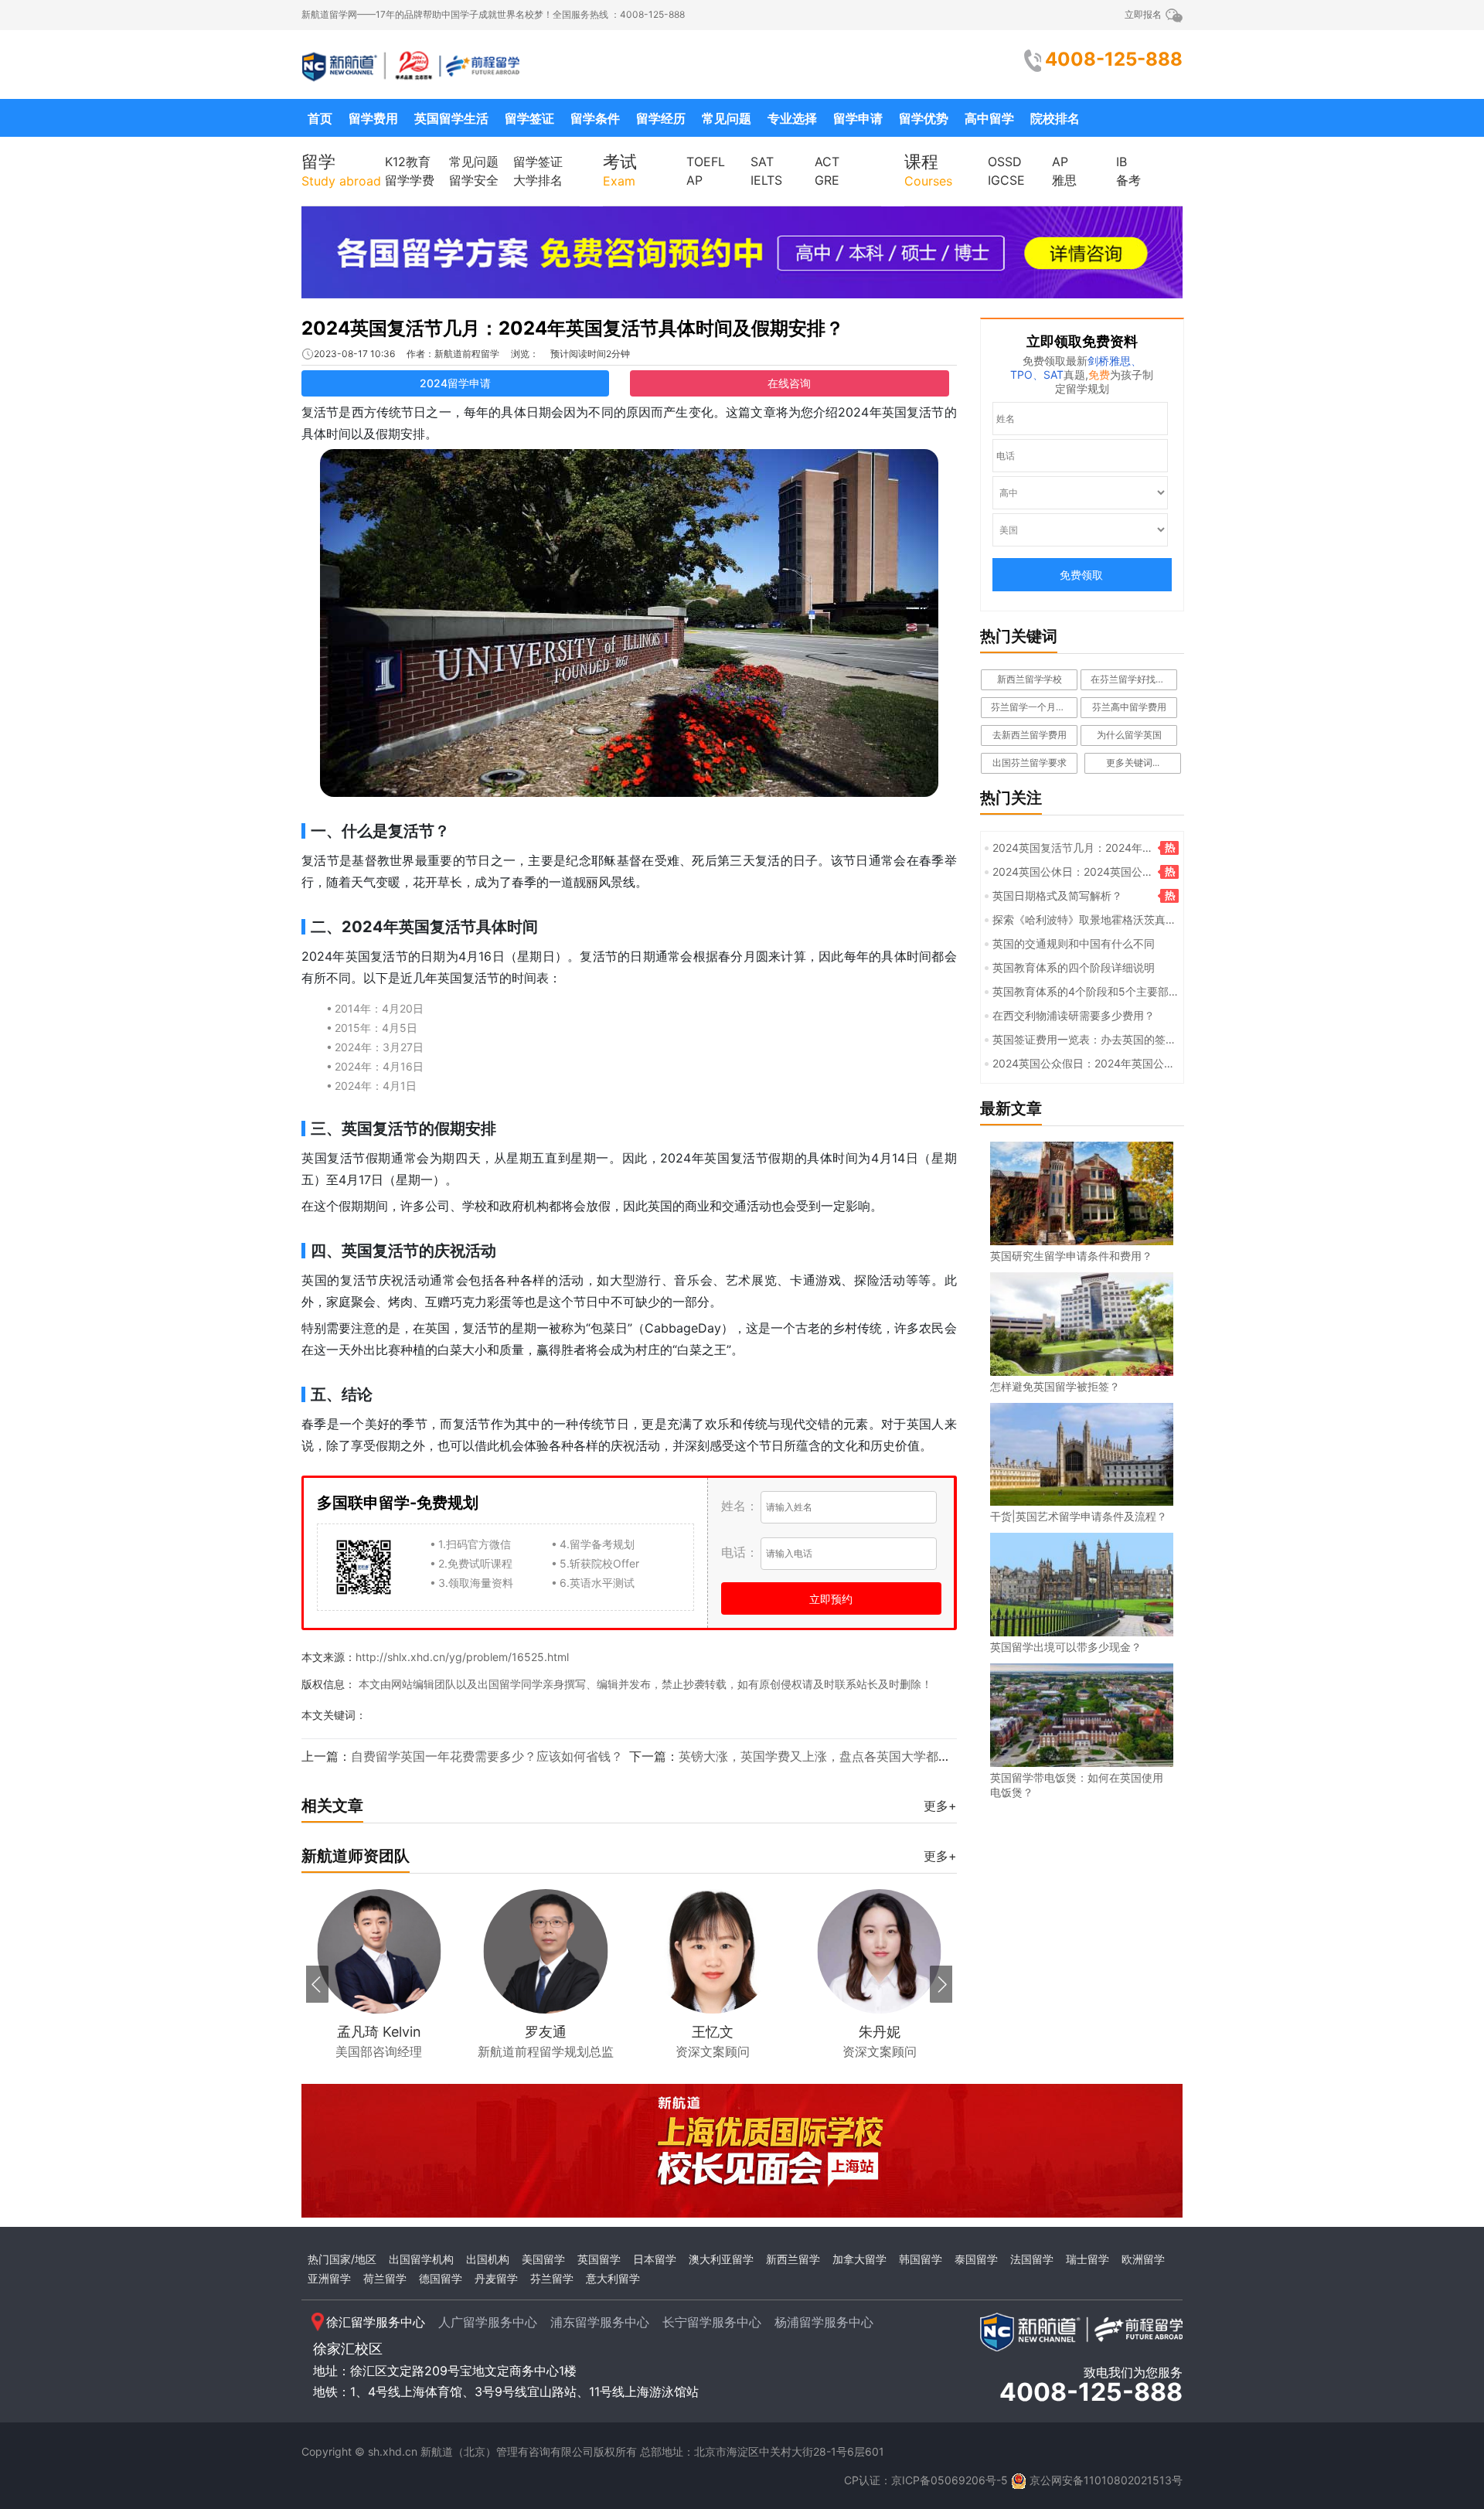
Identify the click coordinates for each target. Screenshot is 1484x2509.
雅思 (1064, 180)
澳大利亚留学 (721, 2259)
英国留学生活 (451, 118)
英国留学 (599, 2259)
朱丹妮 (880, 2032)
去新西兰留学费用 (1030, 735)
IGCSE (1006, 180)
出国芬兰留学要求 (1030, 763)
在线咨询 (789, 383)
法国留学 (1032, 2259)
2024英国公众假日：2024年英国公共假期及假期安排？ (1080, 1064)
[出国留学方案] (742, 251)
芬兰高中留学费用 (1129, 707)
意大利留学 (613, 2278)
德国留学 (441, 2278)
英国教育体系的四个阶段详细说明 (1074, 967)
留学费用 (373, 118)
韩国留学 (921, 2259)
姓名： (740, 1506)
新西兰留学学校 (1030, 679)
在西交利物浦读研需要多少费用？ (1074, 1015)
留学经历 (661, 118)
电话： (740, 1552)
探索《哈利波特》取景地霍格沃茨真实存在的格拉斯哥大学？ (1081, 920)
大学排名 (538, 180)
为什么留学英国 (1129, 735)
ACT (827, 162)
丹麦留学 (496, 2278)
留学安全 (474, 180)
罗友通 (546, 2032)
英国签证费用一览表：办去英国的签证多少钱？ (1081, 1040)
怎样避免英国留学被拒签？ (1055, 1386)
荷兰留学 (385, 2278)
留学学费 (410, 180)
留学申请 (858, 118)
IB (1122, 162)
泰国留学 (976, 2259)
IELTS (766, 180)
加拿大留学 (859, 2259)
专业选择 (792, 118)
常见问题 (727, 118)
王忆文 (713, 2032)
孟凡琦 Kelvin (379, 2032)
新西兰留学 (793, 2259)
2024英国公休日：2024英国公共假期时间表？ (1069, 872)
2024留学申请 (455, 383)
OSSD (1005, 162)
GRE (827, 180)
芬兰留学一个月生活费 (1034, 707)
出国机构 (488, 2259)
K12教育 (408, 162)
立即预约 (831, 1599)
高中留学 (989, 118)
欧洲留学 (1143, 2259)
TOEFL (706, 162)
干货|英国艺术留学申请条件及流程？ (1079, 1516)
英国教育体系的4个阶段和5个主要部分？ (1077, 992)
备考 (1128, 180)
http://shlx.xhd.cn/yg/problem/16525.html (462, 1657)
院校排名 (1055, 118)
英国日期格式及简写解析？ (1057, 895)
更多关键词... (1133, 763)
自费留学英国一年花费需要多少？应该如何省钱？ (487, 1756)
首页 (320, 118)
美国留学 (543, 2259)
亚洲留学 (329, 2278)
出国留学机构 (421, 2259)
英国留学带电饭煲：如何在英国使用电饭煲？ (1077, 1785)
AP (694, 180)
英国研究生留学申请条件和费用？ (1071, 1256)
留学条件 (595, 118)
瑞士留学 (1087, 2259)
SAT (762, 162)
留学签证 (529, 118)
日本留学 (655, 2259)
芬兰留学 (552, 2278)
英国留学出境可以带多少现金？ (1066, 1647)
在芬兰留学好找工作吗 (1134, 679)
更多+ (940, 1806)
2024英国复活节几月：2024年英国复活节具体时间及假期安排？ (573, 328)
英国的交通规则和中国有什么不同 (1074, 943)
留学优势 (924, 118)
